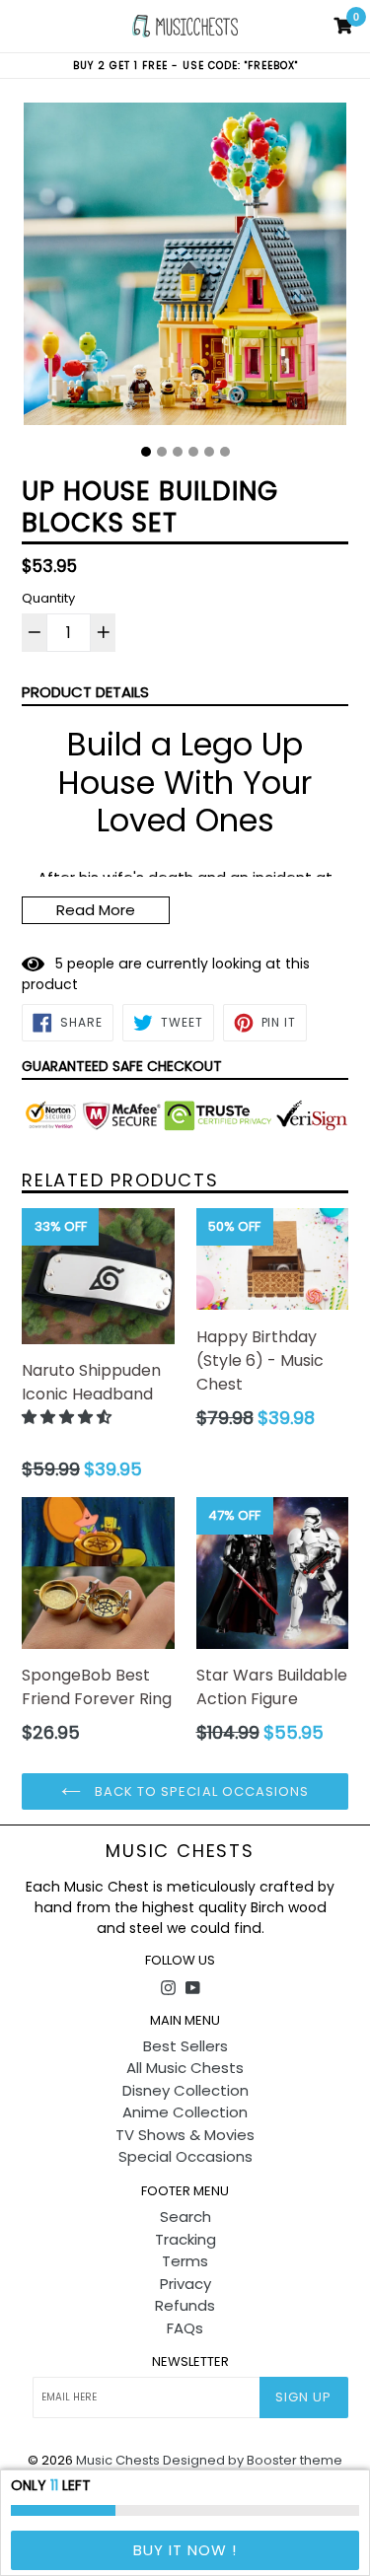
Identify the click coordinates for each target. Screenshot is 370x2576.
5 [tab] (209, 452)
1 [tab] (146, 452)
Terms (185, 2261)
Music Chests (180, 1851)
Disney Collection (185, 2090)
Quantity (48, 598)
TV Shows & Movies (185, 2135)
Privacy (185, 2284)
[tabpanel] (185, 269)
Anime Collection (185, 2112)
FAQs (185, 2328)
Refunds (185, 2305)
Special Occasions (185, 2156)
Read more (96, 910)
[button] (69, 1417)
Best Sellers (185, 2046)
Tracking (185, 2239)
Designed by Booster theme (253, 2460)
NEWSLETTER (190, 2362)
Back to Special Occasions (200, 1791)
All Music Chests (185, 2068)
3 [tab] (178, 452)
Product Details (85, 692)
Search (185, 2217)
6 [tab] (225, 452)
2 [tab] (162, 452)
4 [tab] (193, 452)
